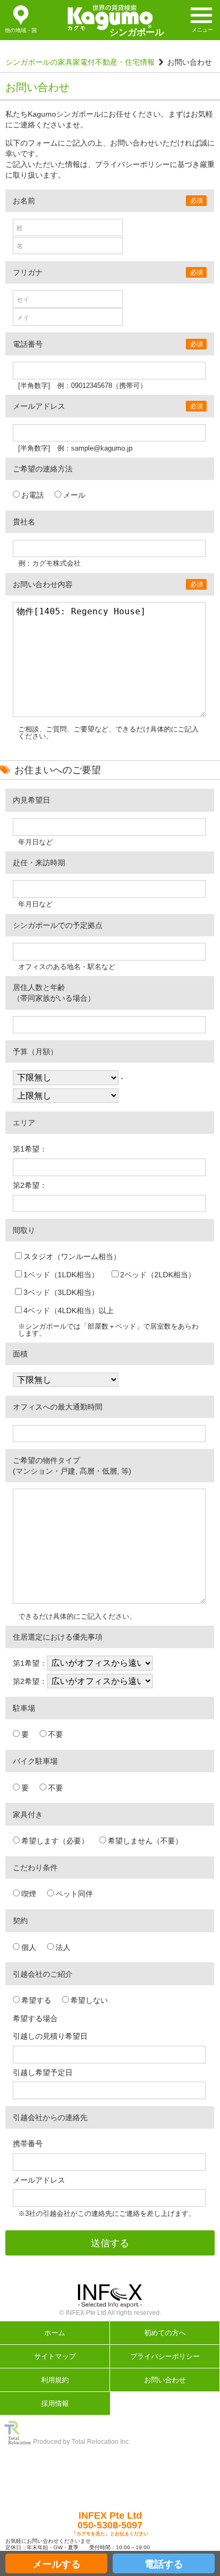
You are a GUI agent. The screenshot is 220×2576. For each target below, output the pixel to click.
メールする (57, 2564)
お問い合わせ (165, 2380)
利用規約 (55, 2380)
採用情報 (55, 2403)
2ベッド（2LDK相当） (158, 1275)
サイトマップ (55, 2356)
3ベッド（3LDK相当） (61, 1292)
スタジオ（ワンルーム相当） (72, 1256)
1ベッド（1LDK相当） (61, 1275)
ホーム (55, 2333)
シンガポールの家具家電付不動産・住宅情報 (80, 62)
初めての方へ (165, 2333)
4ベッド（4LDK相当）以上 (69, 1310)
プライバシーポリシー (165, 2356)
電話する (164, 2564)
